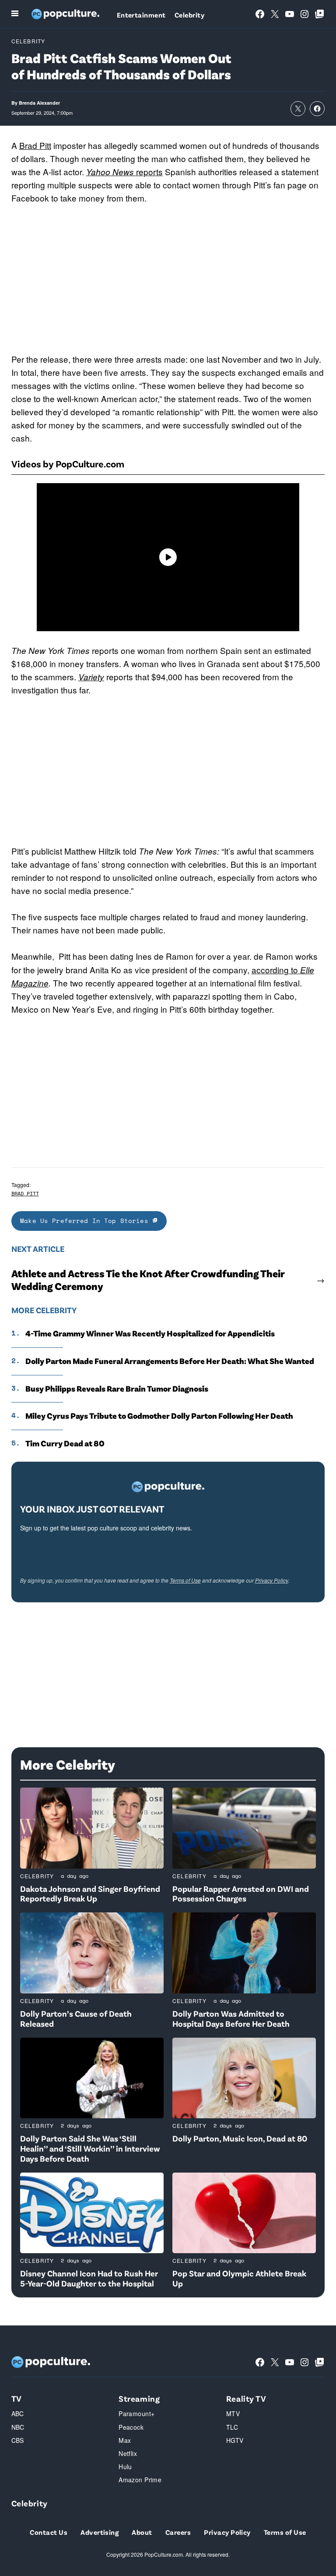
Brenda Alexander (39, 103)
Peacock (131, 2427)
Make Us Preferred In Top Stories (86, 1221)
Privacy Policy (272, 1580)
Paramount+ (136, 2413)
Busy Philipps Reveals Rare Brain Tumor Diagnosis (117, 1389)
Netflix (128, 2453)
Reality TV (246, 2398)
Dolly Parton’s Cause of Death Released (76, 2018)
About (142, 2532)
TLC (232, 2427)
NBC (18, 2427)
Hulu (125, 2466)
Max (125, 2440)
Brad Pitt (35, 145)
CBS (18, 2440)
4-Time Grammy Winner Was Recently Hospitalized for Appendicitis (150, 1333)
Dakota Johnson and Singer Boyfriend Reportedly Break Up (90, 1894)
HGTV (235, 2440)
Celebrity (189, 15)
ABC (18, 2413)
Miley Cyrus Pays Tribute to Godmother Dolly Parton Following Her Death (159, 1416)
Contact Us (49, 2532)
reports (124, 171)
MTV (233, 2413)
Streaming (139, 2398)
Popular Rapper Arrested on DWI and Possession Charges (241, 1894)
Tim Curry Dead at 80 (65, 1443)
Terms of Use (185, 1580)
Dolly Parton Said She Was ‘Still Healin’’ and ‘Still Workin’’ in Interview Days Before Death (90, 2148)
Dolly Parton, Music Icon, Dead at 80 (240, 2138)
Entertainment (141, 15)
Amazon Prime (140, 2480)
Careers (178, 2532)
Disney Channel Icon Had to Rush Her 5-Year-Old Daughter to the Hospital (89, 2278)
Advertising (100, 2532)
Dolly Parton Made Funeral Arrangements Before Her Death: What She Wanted (170, 1361)
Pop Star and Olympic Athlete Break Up (239, 2278)
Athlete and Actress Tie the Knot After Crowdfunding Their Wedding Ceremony (148, 1280)
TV (17, 2398)
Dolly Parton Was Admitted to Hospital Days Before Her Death (231, 2018)
